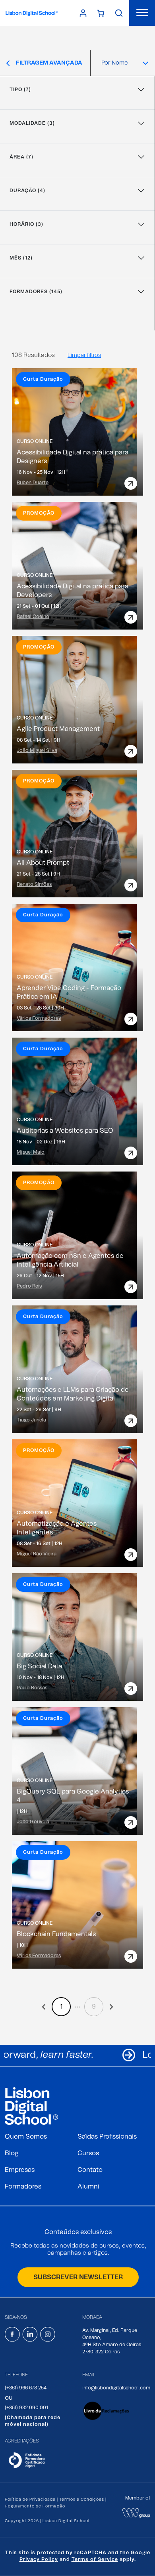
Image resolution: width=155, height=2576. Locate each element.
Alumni (88, 2187)
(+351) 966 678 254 (26, 2388)
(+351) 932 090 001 (26, 2408)
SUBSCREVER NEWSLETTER (78, 2277)
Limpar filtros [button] (84, 355)
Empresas (20, 2170)
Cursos (88, 2153)
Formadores (23, 2187)
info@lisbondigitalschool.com (116, 2388)
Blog (12, 2153)
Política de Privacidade (30, 2500)
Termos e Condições (82, 2500)
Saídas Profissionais (107, 2137)
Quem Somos (26, 2137)
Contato (90, 2170)
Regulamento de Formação (35, 2506)
